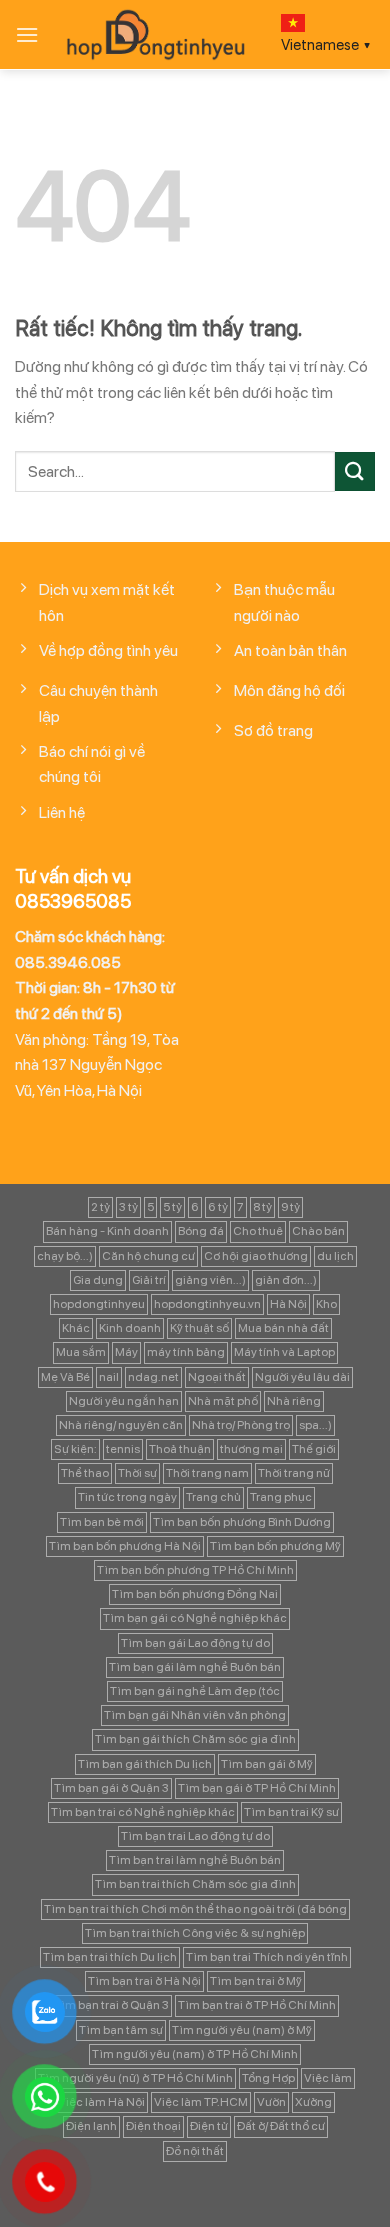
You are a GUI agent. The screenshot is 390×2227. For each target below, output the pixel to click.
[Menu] (27, 34)
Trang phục (281, 1497)
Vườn (271, 2102)
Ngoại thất (217, 1377)
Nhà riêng (294, 1401)
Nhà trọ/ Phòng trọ (241, 1425)
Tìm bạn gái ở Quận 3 (111, 1788)
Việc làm (328, 2078)
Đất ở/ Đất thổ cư (281, 2126)
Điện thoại (153, 2126)
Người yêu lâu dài (302, 1377)
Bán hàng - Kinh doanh (107, 1231)
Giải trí (149, 1280)
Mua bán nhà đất (283, 1328)
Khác (76, 1328)
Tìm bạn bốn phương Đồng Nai (195, 1594)
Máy (126, 1352)
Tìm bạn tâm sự (121, 2030)
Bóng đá (201, 1231)
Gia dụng (98, 1280)
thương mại (251, 1449)
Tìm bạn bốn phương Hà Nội (125, 1546)
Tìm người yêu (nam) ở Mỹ (242, 2030)
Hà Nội (288, 1304)
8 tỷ (262, 1207)
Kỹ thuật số (199, 1328)
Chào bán (318, 1231)
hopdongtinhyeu (99, 1304)
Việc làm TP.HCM (201, 2102)
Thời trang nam (207, 1473)
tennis (123, 1449)
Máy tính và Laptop (284, 1352)
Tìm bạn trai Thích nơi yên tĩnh (267, 1957)
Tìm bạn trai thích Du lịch (110, 1957)
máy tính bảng (186, 1352)
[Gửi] (355, 471)
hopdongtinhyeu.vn (207, 1304)
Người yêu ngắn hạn (124, 1401)
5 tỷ (172, 1207)
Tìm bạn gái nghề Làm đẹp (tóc (195, 1691)
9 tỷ (290, 1207)
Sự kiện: (75, 1449)
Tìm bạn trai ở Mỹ (256, 1981)
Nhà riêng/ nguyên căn (121, 1425)
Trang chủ (213, 1497)
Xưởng (313, 2102)
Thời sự (137, 1473)
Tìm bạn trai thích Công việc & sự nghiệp (195, 1933)
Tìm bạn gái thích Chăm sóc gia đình (195, 1739)
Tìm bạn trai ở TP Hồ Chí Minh (257, 2005)
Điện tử (209, 2126)
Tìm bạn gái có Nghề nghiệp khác (195, 1618)
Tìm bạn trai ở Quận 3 (111, 2005)
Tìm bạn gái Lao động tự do (195, 1643)
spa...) (315, 1425)
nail (109, 1377)
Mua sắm (81, 1352)
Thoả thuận (180, 1449)
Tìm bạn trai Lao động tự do (195, 1836)
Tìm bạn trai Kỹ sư (291, 1812)
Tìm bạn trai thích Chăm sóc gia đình (195, 1884)
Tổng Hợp (268, 2078)
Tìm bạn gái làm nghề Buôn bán (195, 1667)
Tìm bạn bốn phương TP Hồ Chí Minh (195, 1570)
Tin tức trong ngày (127, 1497)
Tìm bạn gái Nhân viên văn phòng (195, 1715)
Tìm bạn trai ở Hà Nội (144, 1981)
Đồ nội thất (195, 2151)
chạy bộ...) (65, 1256)
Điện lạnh (91, 2126)
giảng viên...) (210, 1280)
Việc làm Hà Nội (101, 2102)
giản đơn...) (286, 1280)
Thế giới (314, 1449)
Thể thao (85, 1473)
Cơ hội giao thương (256, 1256)
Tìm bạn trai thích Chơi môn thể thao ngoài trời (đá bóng (195, 1909)
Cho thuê (258, 1231)
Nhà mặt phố (223, 1401)
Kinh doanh (130, 1328)
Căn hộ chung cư (148, 1256)
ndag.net (153, 1377)
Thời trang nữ (294, 1473)
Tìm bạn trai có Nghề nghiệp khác (143, 1812)
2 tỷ (100, 1207)
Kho (326, 1304)
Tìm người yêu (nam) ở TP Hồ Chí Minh (195, 2054)
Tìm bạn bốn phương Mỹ (275, 1546)
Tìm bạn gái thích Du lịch (145, 1764)
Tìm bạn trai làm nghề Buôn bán (195, 1860)
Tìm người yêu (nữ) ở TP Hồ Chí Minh (135, 2078)
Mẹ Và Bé (65, 1377)
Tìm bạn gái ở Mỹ (267, 1764)
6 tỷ (218, 1207)
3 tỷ (128, 1207)
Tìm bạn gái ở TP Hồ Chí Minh (257, 1788)
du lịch (335, 1256)
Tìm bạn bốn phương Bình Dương (242, 1522)
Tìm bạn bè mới (102, 1522)
